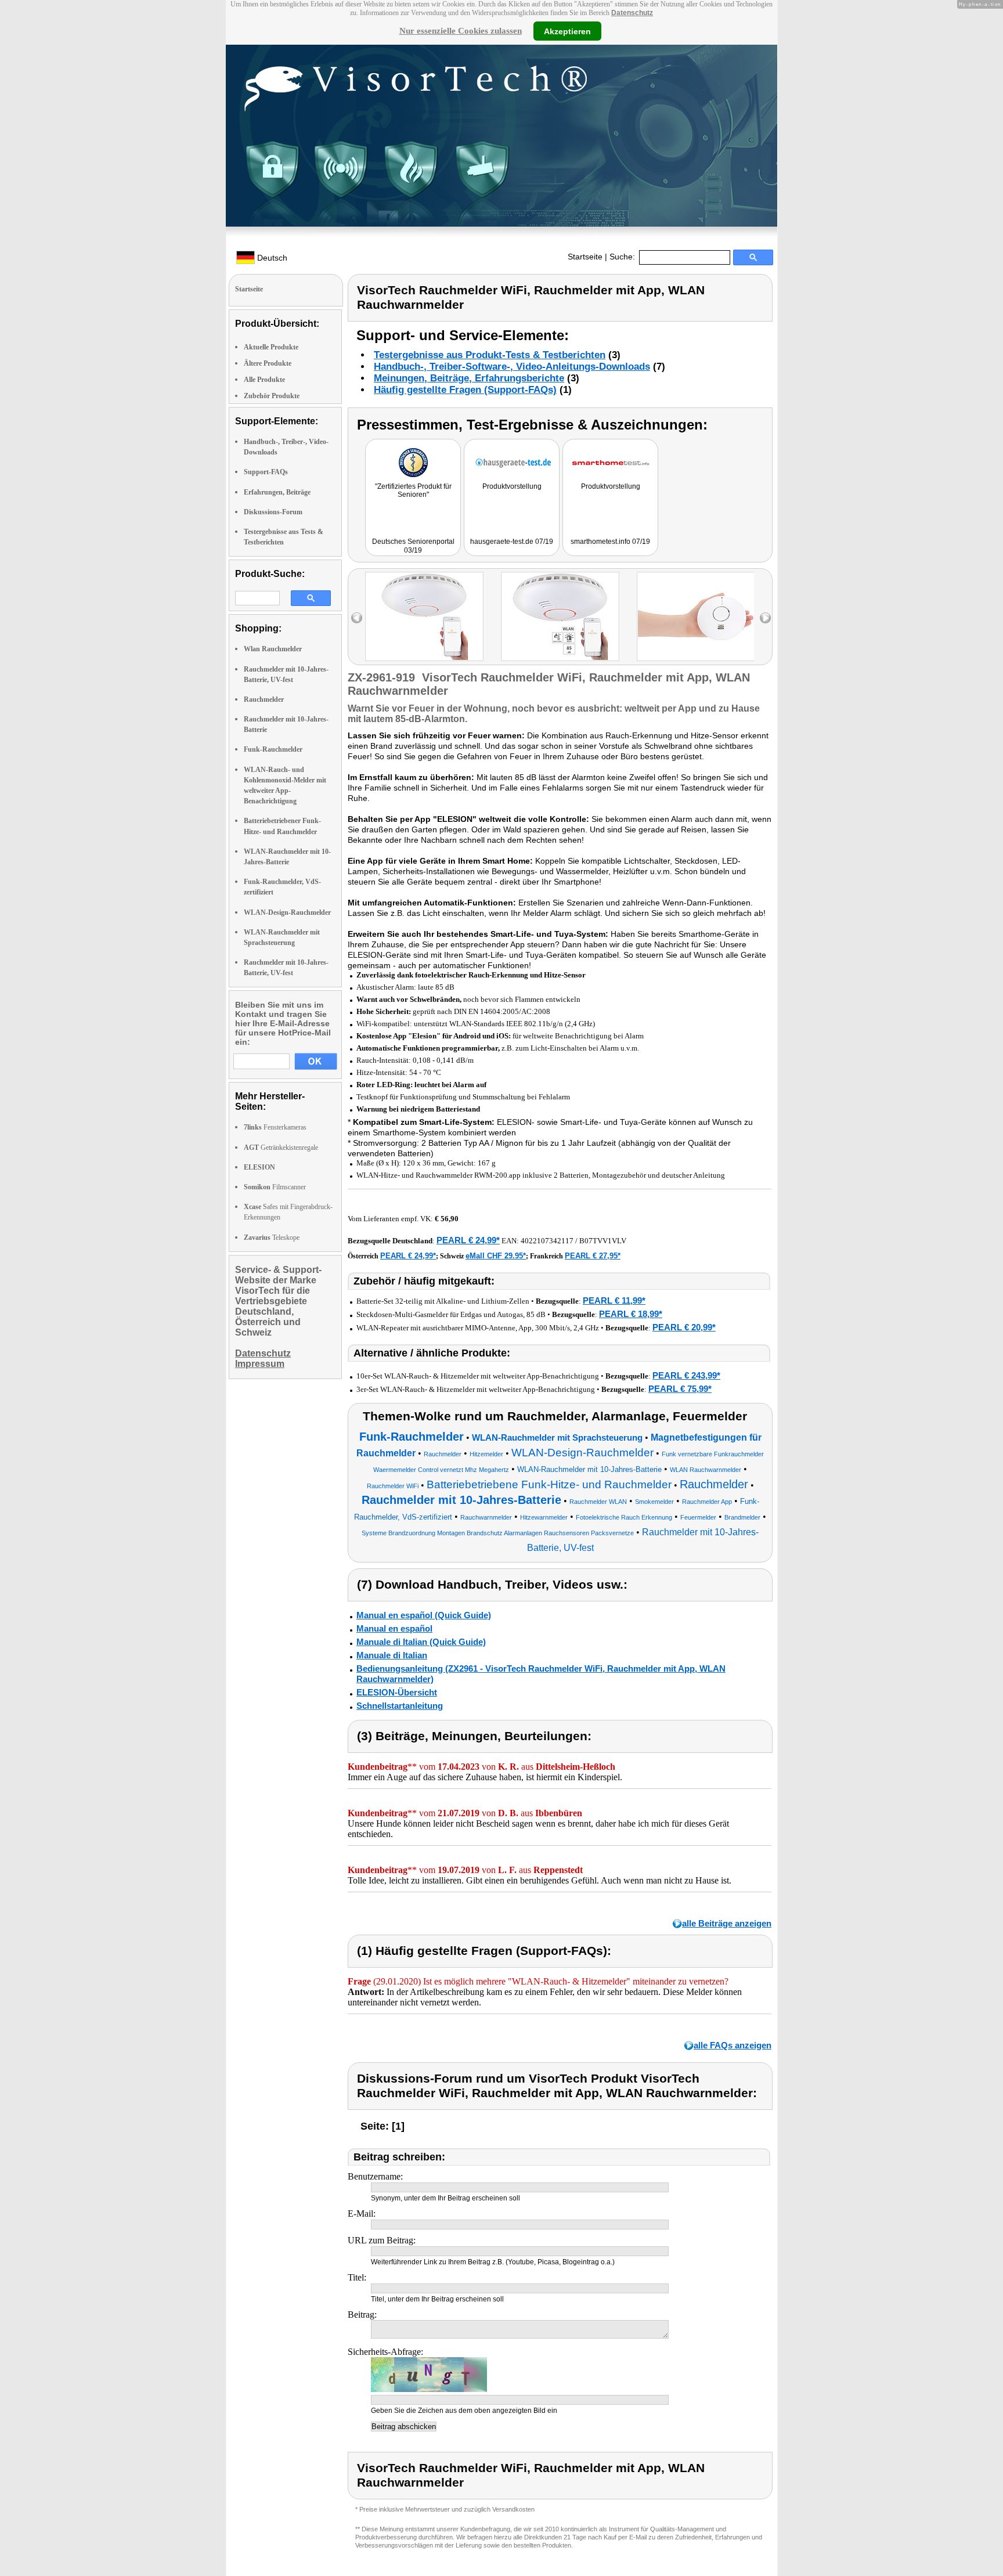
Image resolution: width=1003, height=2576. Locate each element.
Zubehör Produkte (272, 396)
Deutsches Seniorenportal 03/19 (413, 546)
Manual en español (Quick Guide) (424, 1615)
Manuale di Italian (392, 1655)
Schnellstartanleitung (400, 1706)
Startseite (585, 257)
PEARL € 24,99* (468, 1240)
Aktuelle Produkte (271, 347)
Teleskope (272, 1238)
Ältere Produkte (268, 363)
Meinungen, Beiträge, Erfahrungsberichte (469, 378)
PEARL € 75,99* (680, 1389)
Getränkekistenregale (281, 1148)
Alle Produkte (264, 380)
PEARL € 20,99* (684, 1327)
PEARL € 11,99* (614, 1300)
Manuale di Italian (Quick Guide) (421, 1642)
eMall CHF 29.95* (496, 1256)
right (765, 618)
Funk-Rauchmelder (273, 749)
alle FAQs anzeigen (733, 2045)
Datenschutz (632, 13)
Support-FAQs (266, 472)
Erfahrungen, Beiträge (277, 492)
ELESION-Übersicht (397, 1692)
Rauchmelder (264, 699)
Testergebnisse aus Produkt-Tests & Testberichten (490, 355)
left (357, 618)
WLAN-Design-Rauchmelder (287, 912)
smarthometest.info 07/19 (610, 542)
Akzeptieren (567, 31)
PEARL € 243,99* (686, 1375)
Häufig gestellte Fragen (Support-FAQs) (465, 390)
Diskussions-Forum (273, 512)
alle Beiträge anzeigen (727, 1923)
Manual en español (394, 1628)
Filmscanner (275, 1187)
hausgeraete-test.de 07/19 (512, 542)
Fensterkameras (275, 1127)
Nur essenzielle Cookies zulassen (461, 31)
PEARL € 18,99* (631, 1314)
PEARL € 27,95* (593, 1256)
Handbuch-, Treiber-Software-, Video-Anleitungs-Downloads (512, 367)
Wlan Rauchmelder (273, 649)
